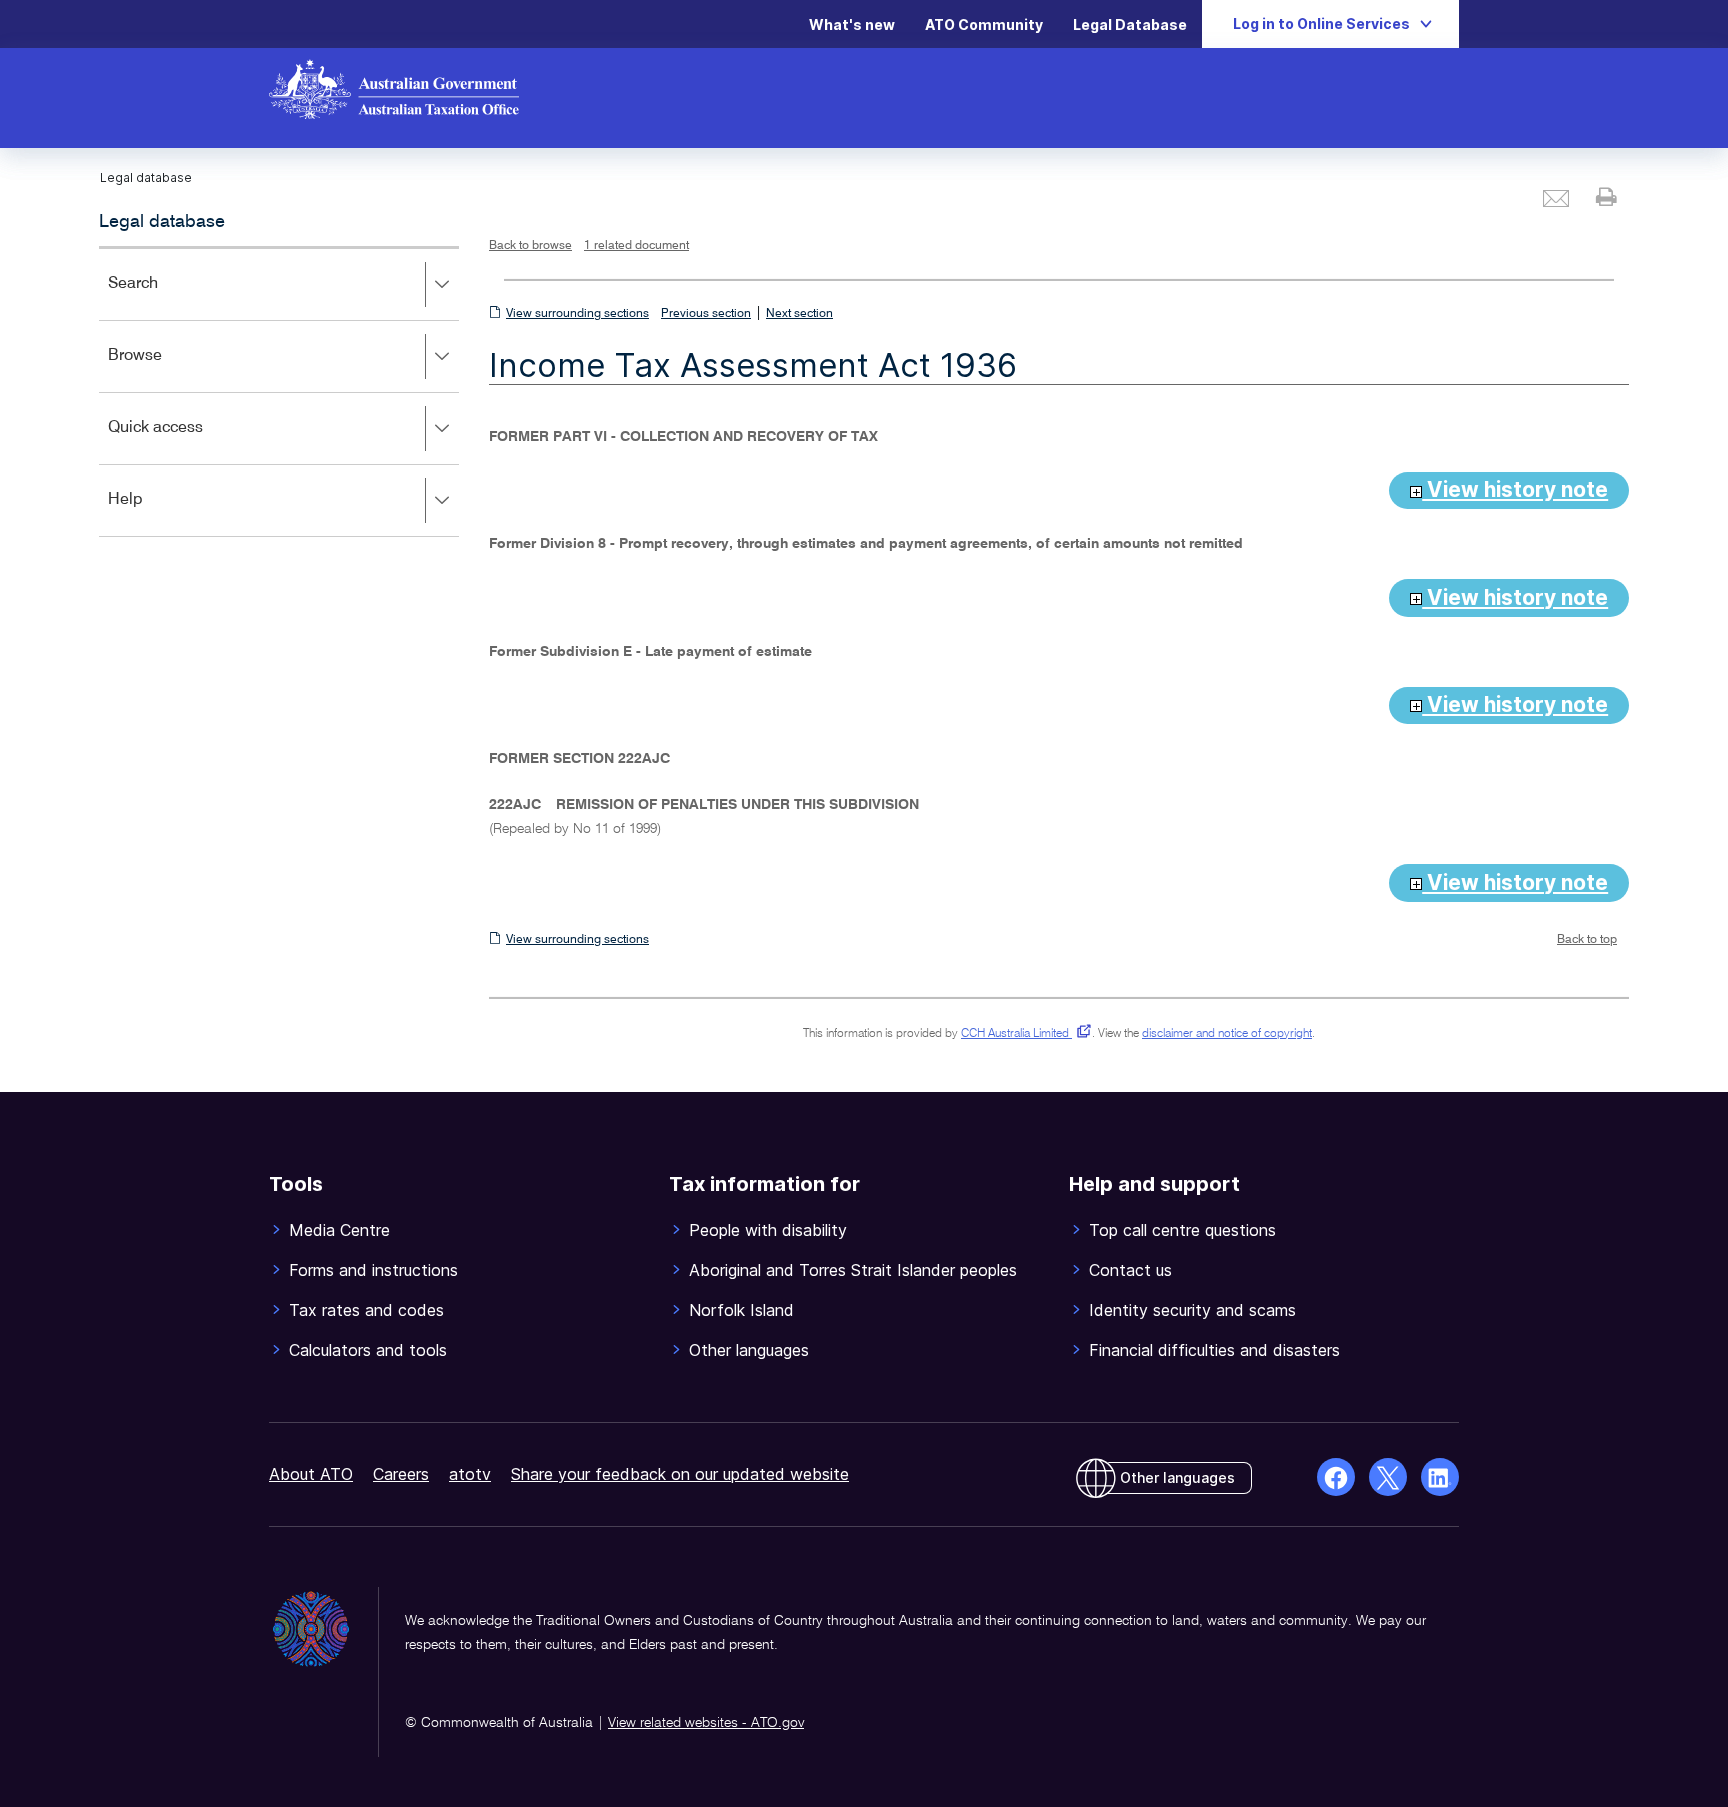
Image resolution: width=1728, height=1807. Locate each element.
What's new (852, 24)
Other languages (1177, 1477)
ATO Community (984, 24)
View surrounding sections (577, 314)
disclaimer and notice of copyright (1227, 1034)
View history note (1515, 489)
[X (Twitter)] (1388, 1477)
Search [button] (162, 297)
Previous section (706, 314)
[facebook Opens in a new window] (1336, 1477)
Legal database (162, 222)
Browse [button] (164, 369)
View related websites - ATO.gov (706, 1723)
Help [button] (154, 513)
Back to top (1587, 940)
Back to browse (530, 246)
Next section (799, 314)
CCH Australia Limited (1022, 1034)
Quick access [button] (184, 441)
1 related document (636, 246)
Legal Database (1130, 24)
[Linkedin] (1440, 1477)
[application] (279, 391)
